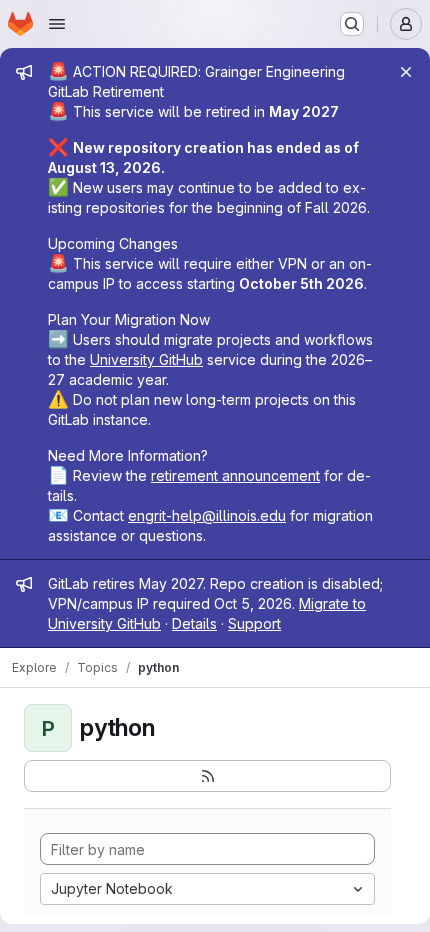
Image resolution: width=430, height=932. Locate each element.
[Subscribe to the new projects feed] (207, 776)
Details (194, 623)
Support (254, 623)
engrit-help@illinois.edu (207, 515)
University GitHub (146, 359)
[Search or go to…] (352, 24)
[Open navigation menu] (57, 24)
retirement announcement (235, 475)
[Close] (406, 72)
